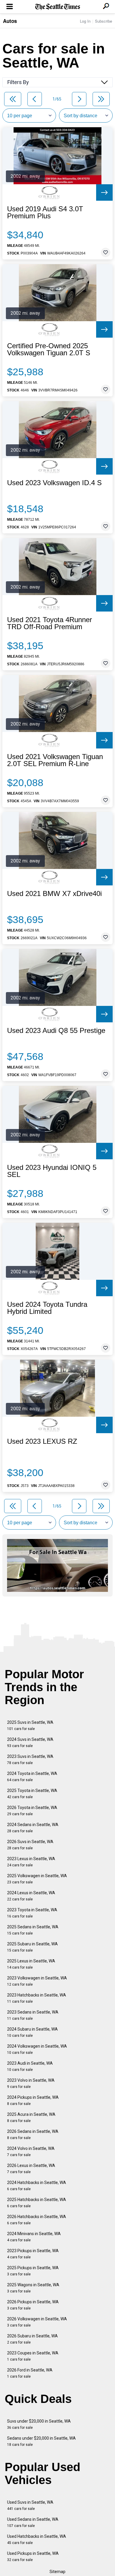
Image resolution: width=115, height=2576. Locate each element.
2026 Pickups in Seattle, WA (33, 2305)
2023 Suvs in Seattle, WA (30, 1760)
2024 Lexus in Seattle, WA (31, 1896)
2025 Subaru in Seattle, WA (32, 1947)
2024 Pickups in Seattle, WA (33, 2100)
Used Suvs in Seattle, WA (30, 2505)
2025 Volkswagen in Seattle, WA (37, 1879)
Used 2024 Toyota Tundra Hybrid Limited (47, 1308)
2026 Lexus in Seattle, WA (31, 2169)
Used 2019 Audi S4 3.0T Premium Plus (45, 212)
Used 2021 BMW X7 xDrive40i (54, 894)
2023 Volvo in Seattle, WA (31, 2083)
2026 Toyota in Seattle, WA (32, 1811)
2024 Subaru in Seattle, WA (32, 2032)
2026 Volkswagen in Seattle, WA (37, 2322)
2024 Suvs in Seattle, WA (30, 1742)
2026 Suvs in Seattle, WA (30, 1845)
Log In (85, 21)
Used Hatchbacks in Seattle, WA (37, 2539)
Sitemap (57, 2572)
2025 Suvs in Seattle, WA (30, 1725)
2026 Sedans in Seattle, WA (33, 2134)
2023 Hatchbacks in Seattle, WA (37, 1998)
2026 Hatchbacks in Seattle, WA (37, 2220)
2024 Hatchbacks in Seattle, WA (37, 2186)
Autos (10, 21)
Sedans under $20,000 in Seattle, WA (41, 2441)
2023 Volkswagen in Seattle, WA (37, 1981)
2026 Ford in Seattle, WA (30, 2373)
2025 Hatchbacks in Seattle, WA (37, 2203)
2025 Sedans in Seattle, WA (33, 1930)
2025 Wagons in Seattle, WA (33, 2288)
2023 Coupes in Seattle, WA (33, 2356)
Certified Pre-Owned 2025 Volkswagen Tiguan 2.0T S (49, 349)
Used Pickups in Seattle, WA (33, 2556)
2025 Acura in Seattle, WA (31, 2117)
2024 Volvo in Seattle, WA (31, 2152)
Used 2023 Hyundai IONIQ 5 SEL (52, 1171)
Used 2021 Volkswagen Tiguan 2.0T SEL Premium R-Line (55, 760)
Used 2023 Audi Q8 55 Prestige (56, 1031)
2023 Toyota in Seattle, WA (32, 1913)
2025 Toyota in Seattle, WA (32, 1794)
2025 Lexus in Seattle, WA (31, 1964)
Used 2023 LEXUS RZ (42, 1441)
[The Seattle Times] (58, 7)
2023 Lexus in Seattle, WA (31, 1862)
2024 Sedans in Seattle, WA (33, 1828)
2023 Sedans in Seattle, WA (33, 2015)
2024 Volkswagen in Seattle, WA (37, 2049)
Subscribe (103, 21)
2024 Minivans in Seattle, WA (34, 2237)
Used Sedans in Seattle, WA (33, 2522)
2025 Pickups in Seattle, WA (33, 2271)
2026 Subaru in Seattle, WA (32, 2339)
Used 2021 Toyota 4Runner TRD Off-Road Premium (50, 623)
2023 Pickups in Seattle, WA (33, 2254)
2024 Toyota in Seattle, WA (32, 1777)
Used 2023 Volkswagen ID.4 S (54, 483)
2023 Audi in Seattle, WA (30, 2066)
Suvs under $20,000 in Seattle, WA (39, 2424)
